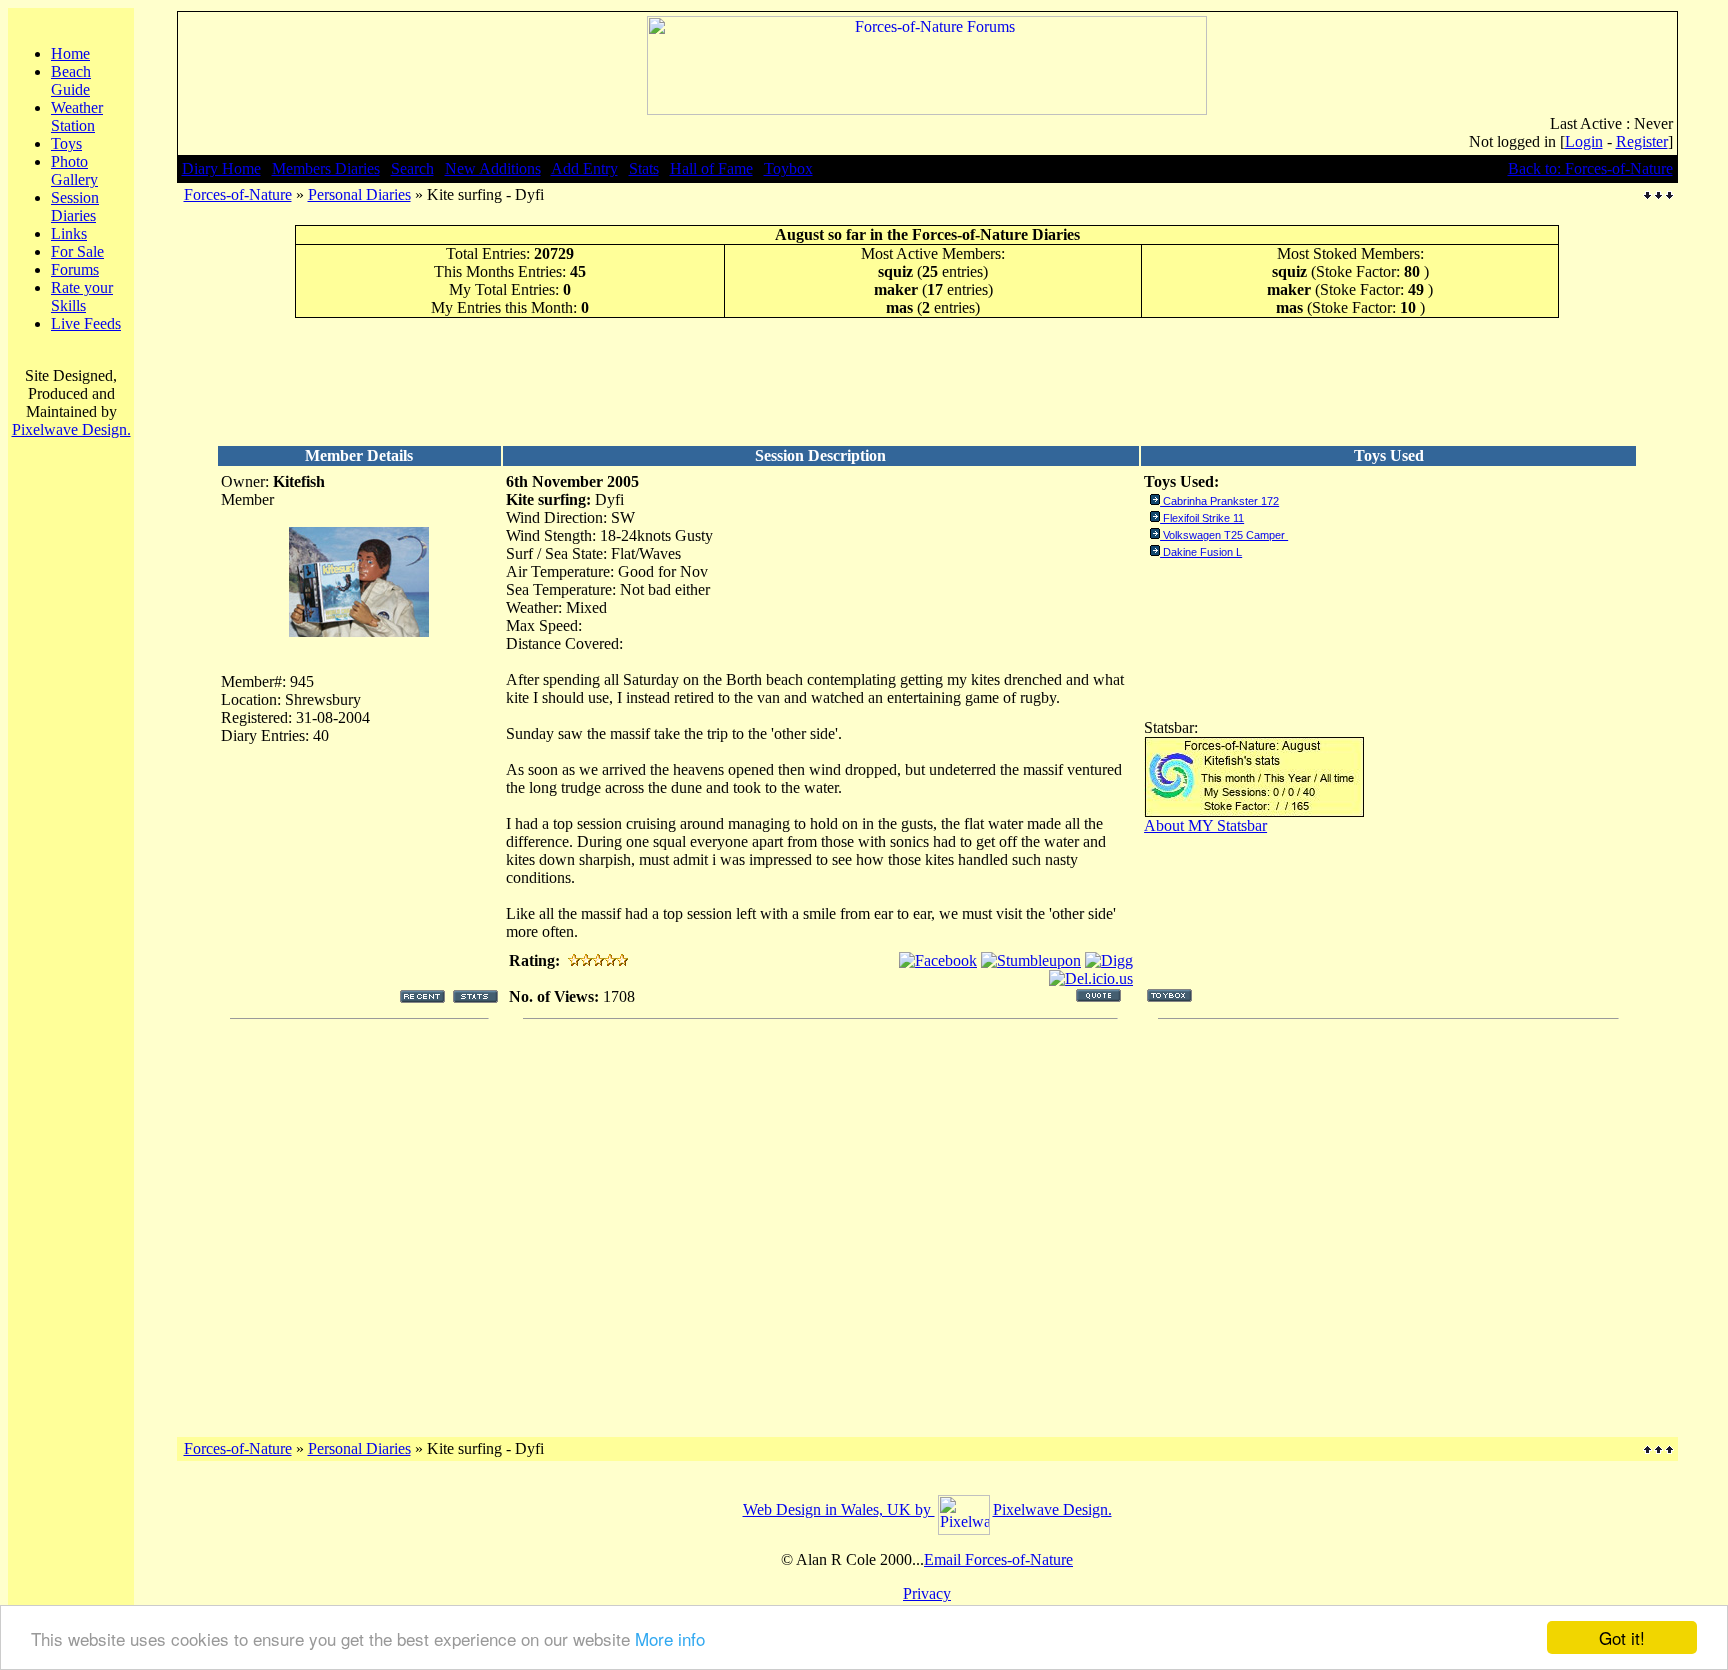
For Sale (77, 251)
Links (69, 233)
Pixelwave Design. (71, 429)
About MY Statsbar (1205, 825)
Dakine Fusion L (1202, 552)
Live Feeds (86, 323)
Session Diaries (75, 206)
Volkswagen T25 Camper (1225, 535)
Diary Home (221, 168)
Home (70, 53)
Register (1642, 141)
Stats (644, 168)
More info (670, 1638)
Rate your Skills (82, 296)
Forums (75, 269)
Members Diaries (326, 168)
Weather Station (77, 116)
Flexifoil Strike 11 (1203, 518)
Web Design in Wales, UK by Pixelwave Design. (927, 1509)
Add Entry (584, 168)
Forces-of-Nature (238, 194)
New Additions (493, 168)
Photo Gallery (74, 170)
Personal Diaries (359, 194)
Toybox (788, 168)
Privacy (927, 1593)
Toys (66, 143)
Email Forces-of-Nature (998, 1559)
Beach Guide (71, 80)
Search (412, 168)
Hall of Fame (711, 168)
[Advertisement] (927, 381)
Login (1584, 141)
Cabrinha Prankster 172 (1221, 501)
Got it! (1622, 1637)
